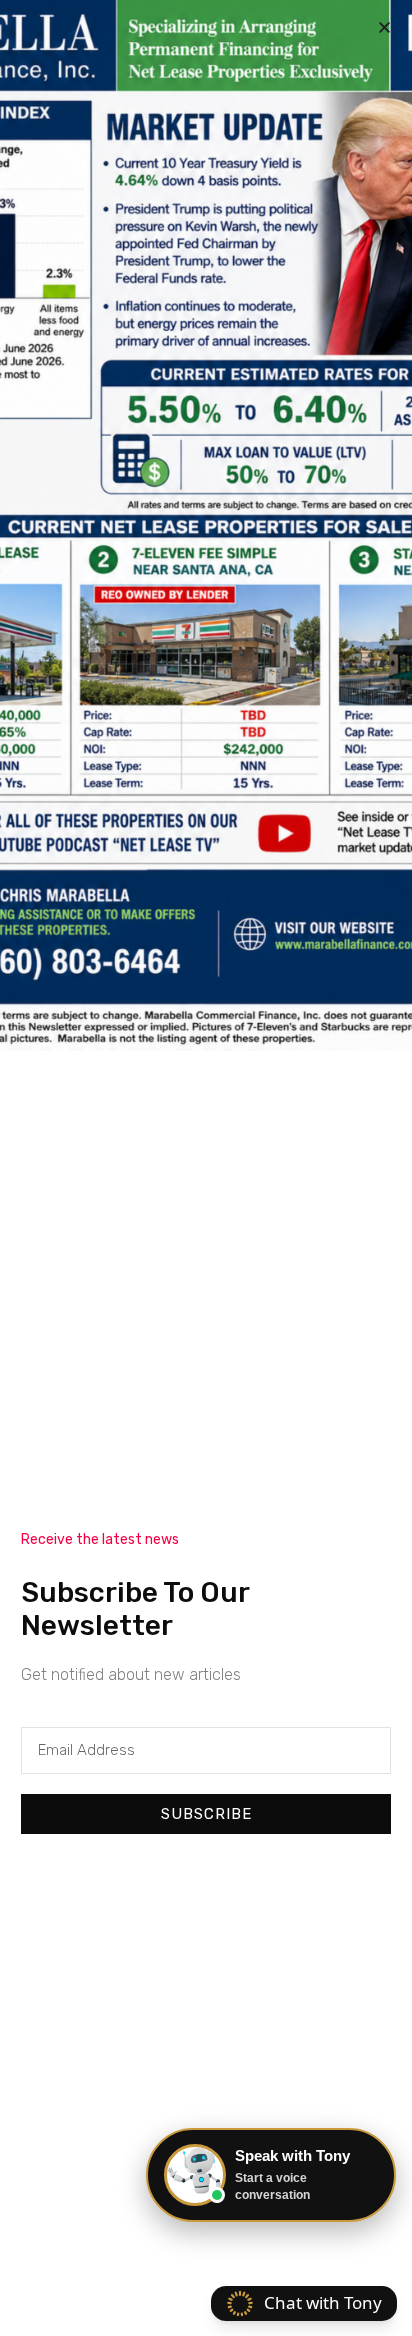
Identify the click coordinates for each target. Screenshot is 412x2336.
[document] (206, 1168)
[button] (384, 27)
